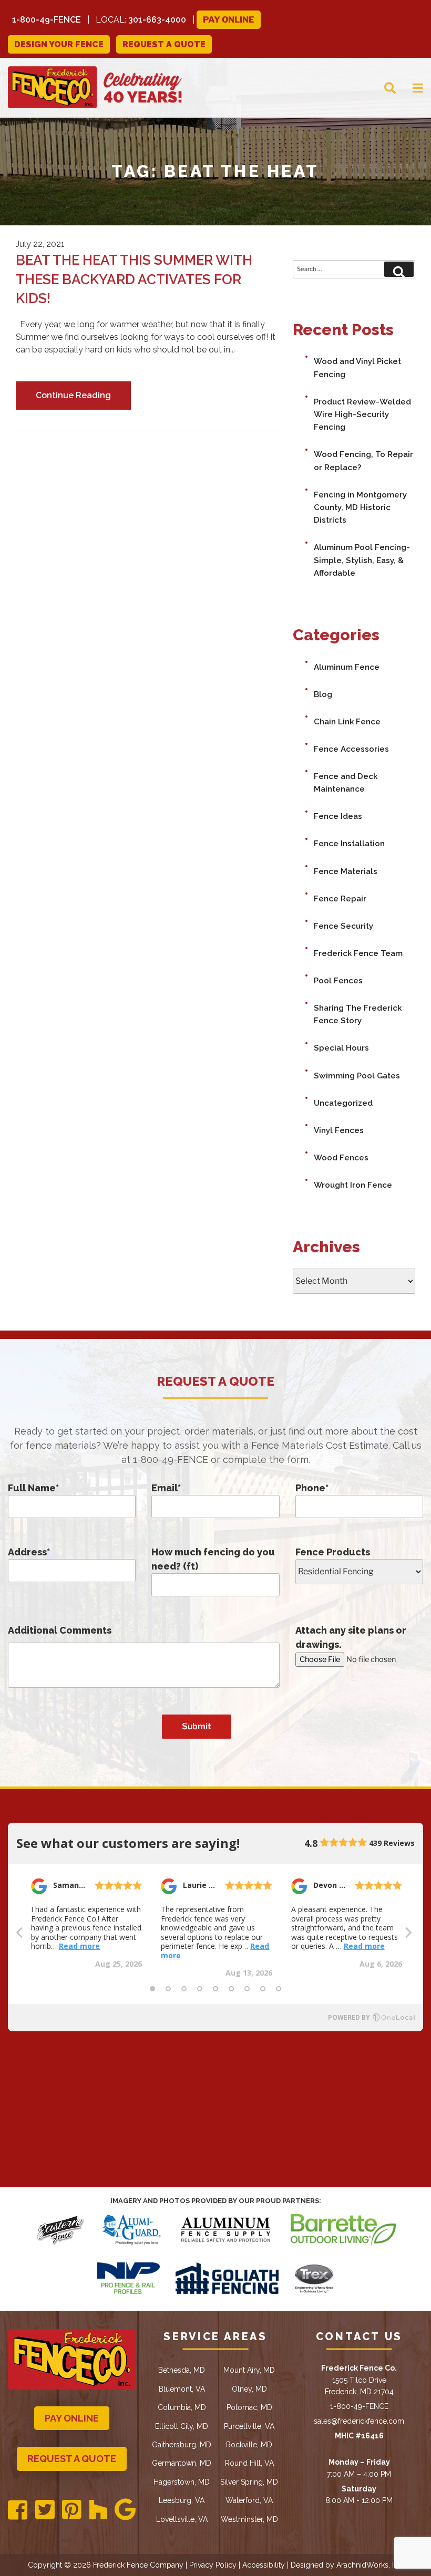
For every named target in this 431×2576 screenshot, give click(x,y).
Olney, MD (249, 2389)
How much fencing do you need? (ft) (213, 1559)
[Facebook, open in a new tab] (18, 2511)
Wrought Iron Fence (353, 1185)
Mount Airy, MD (249, 2370)
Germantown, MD (182, 2463)
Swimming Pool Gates (357, 1076)
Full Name (33, 1488)
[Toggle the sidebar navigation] (409, 87)
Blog (323, 694)
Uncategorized (343, 1103)
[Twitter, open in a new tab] (45, 2510)
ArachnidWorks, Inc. (370, 2565)
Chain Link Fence (347, 722)
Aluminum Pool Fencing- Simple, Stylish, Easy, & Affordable (362, 560)
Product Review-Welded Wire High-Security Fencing (362, 415)
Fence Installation (349, 844)
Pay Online (229, 20)
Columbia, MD (182, 2407)
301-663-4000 (157, 20)
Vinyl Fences (339, 1130)
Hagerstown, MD (182, 2482)
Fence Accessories (351, 749)
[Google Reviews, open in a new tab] (125, 2510)
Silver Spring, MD (249, 2482)
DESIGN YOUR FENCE (59, 44)
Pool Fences (338, 981)
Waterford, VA (249, 2500)
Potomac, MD (249, 2407)
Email (166, 1488)
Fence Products (333, 1552)
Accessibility (264, 2565)
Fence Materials (346, 871)
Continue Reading (73, 395)
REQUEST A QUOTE (164, 44)
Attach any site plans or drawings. (351, 1637)
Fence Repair (340, 899)
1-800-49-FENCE (47, 20)
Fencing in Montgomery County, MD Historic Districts (360, 508)
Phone (312, 1488)
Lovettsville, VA (182, 2519)
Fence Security (343, 926)
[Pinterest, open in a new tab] (72, 2510)
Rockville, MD (249, 2445)
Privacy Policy (213, 2565)
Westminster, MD (249, 2519)
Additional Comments (60, 1630)
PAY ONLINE (72, 2418)
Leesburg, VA (182, 2500)
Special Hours (341, 1048)
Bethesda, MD (182, 2370)
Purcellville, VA (249, 2426)
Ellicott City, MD (182, 2426)
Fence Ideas (338, 816)
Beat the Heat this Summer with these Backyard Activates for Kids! (134, 279)
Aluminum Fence (347, 667)
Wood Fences (341, 1158)
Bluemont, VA (182, 2389)
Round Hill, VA (249, 2463)
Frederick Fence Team (358, 953)
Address (29, 1552)
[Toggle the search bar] (382, 87)
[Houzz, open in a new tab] (98, 2510)
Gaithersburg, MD (182, 2445)
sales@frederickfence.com (359, 2421)
